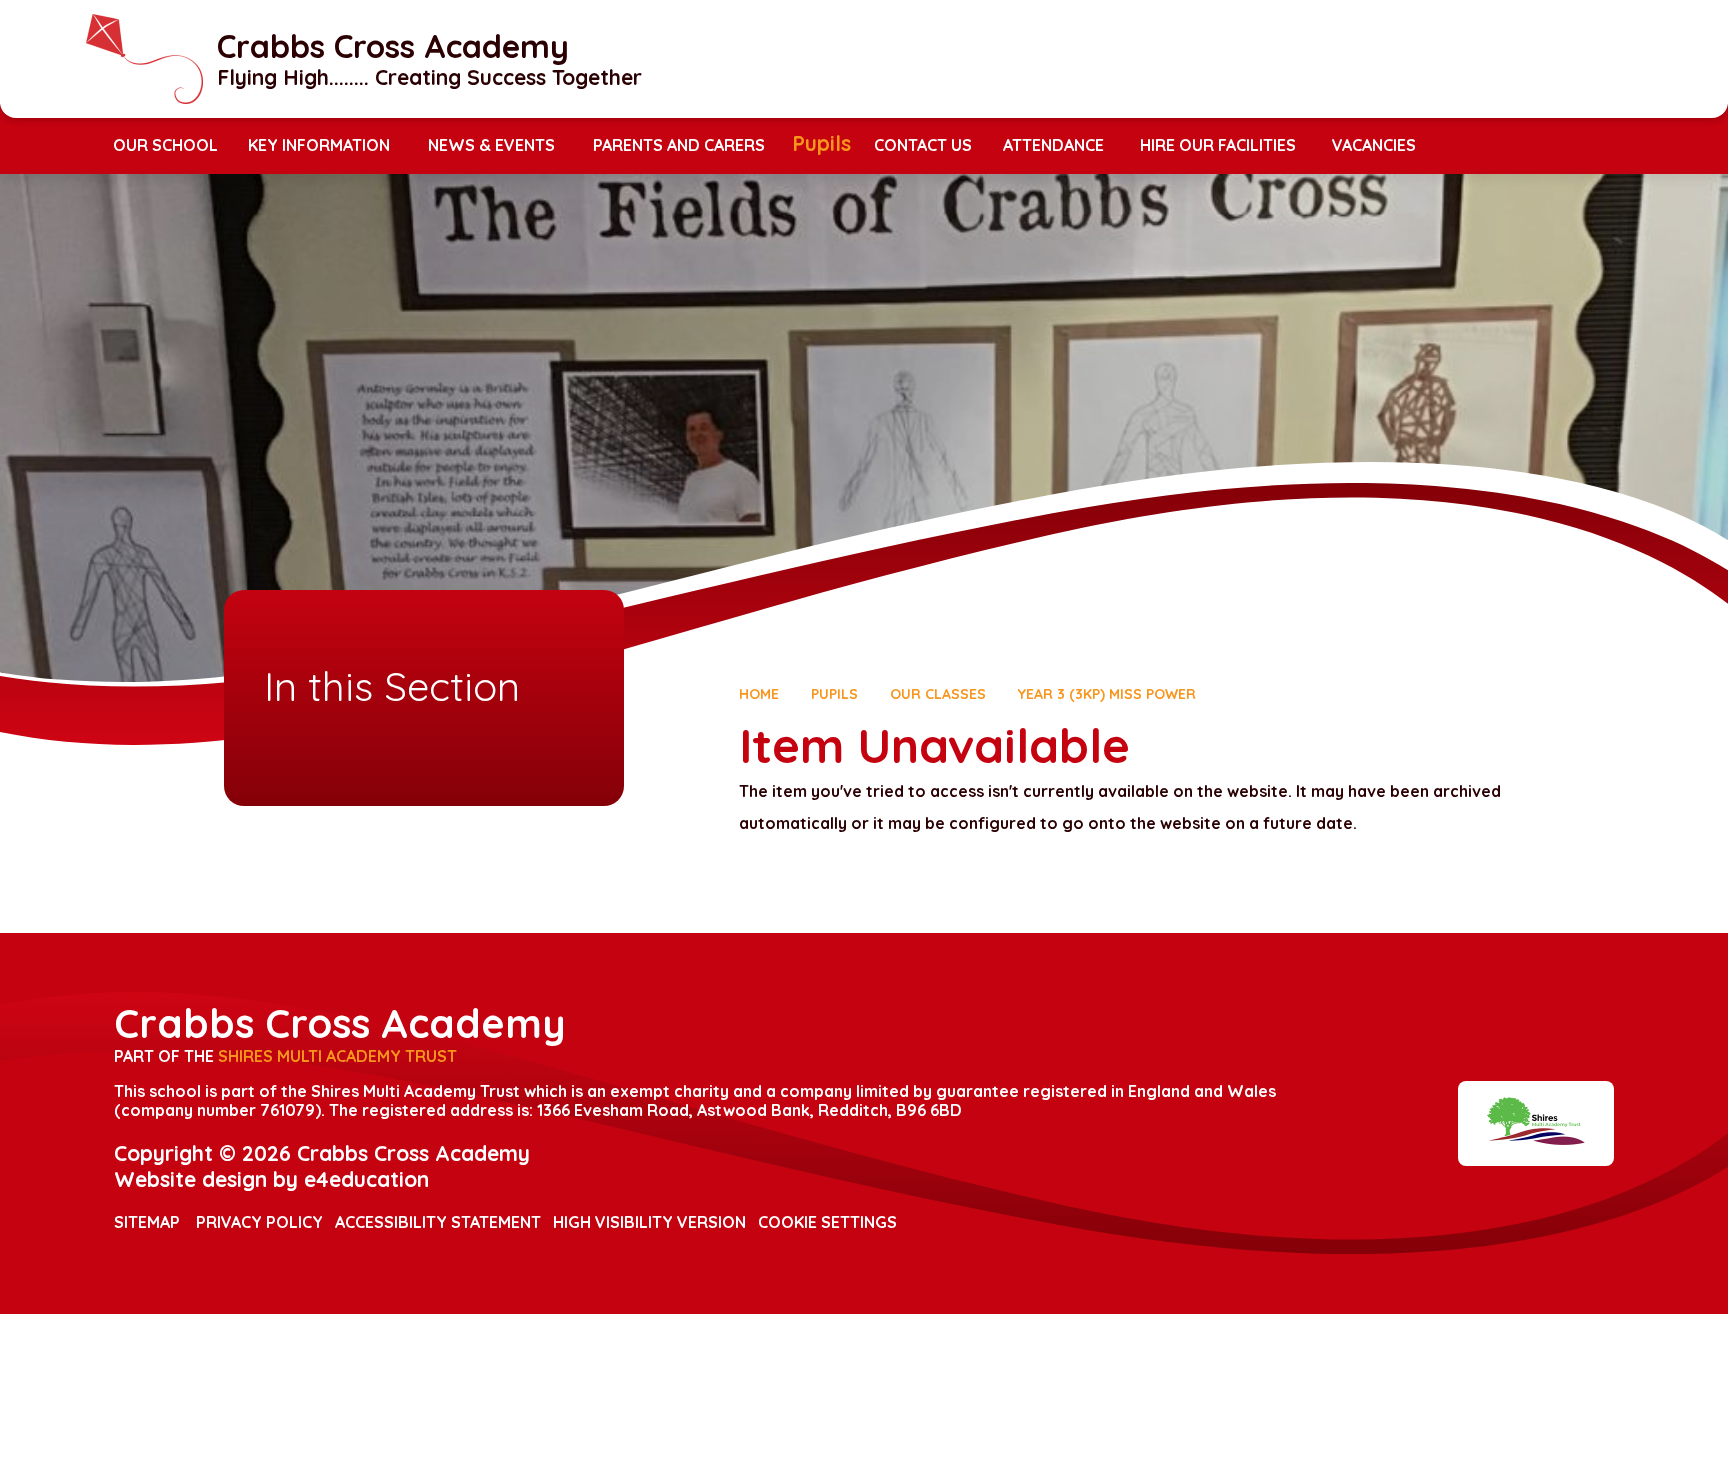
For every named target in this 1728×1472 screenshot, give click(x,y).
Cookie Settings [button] (827, 1222)
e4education (366, 1179)
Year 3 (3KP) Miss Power (1107, 694)
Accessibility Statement (438, 1222)
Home (759, 694)
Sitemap (147, 1222)
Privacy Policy (259, 1222)
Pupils (834, 694)
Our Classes (938, 694)
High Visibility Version (649, 1222)
